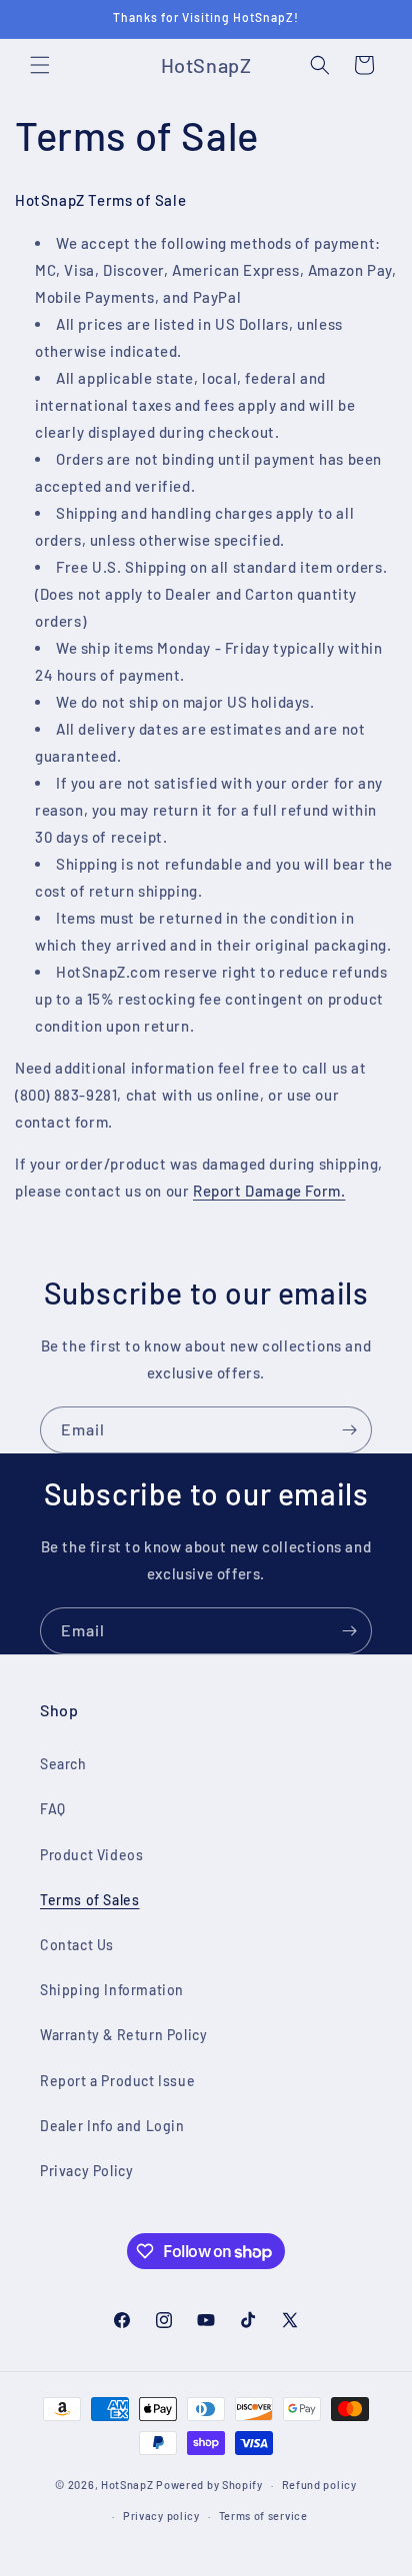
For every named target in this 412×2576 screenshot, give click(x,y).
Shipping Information (112, 1990)
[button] (40, 65)
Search (63, 1764)
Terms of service (263, 2516)
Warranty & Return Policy (123, 2035)
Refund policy (319, 2485)
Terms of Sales (89, 1900)
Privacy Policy (86, 2171)
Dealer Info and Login (112, 2126)
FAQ (53, 1809)
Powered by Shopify (209, 2485)
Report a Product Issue (117, 2081)
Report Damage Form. (269, 1191)
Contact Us (77, 1945)
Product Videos (91, 1855)
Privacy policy (161, 2516)
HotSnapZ (127, 2485)
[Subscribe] (349, 1430)
